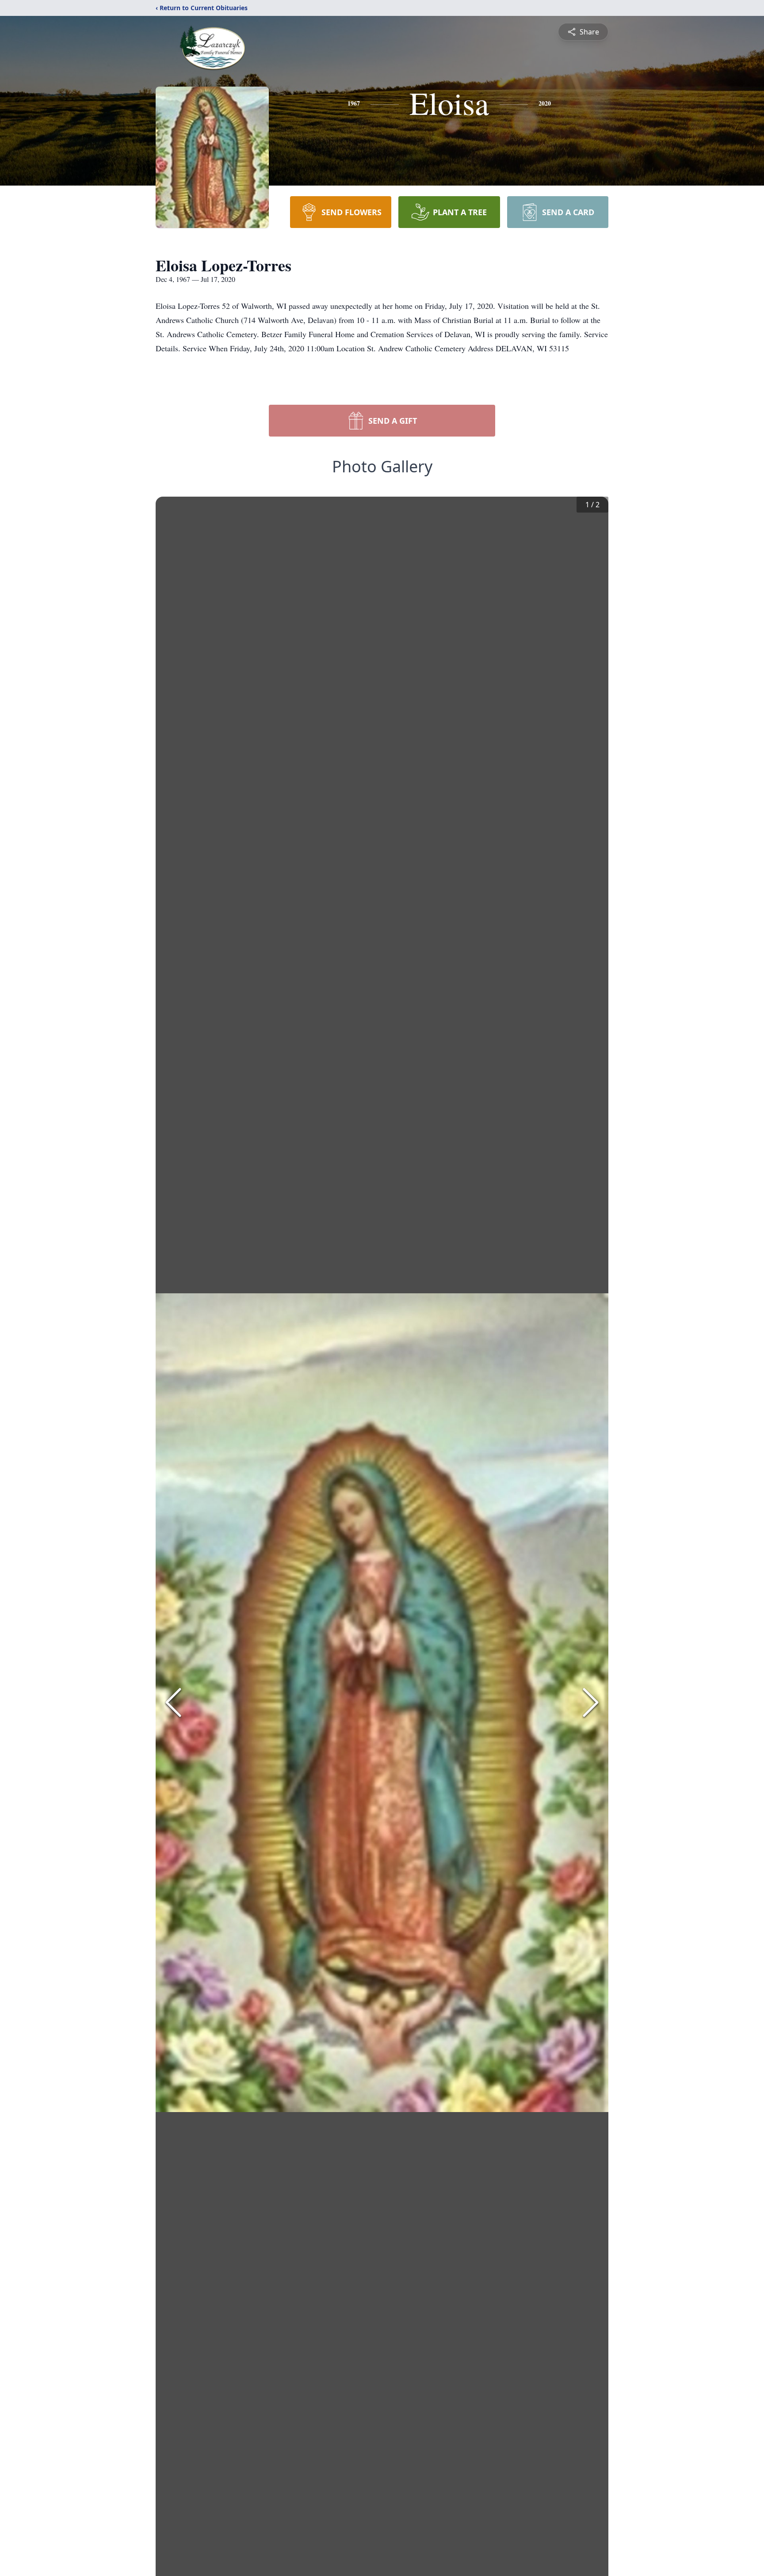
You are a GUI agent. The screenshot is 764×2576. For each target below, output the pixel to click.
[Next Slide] (591, 1702)
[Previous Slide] (173, 1702)
